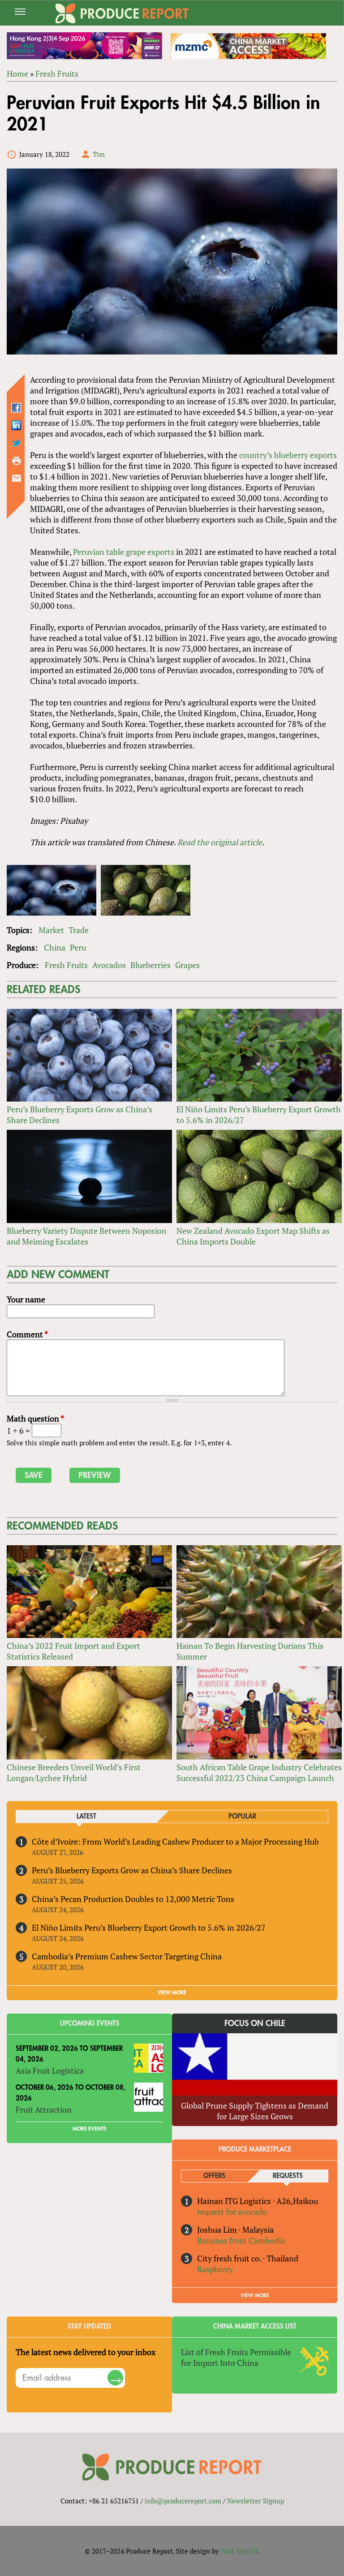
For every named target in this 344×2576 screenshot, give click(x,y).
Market (51, 930)
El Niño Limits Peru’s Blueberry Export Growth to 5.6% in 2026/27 (149, 1928)
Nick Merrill (239, 2551)
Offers (214, 2176)
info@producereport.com (183, 2501)
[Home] (122, 13)
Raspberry (215, 2269)
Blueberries (150, 965)
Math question (35, 1418)
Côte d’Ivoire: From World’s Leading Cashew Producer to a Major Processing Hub (175, 1841)
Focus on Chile (255, 2023)
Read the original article (220, 842)
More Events (89, 2129)
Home (17, 73)
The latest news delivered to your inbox (86, 2352)
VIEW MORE (172, 1993)
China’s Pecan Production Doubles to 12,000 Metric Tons (133, 1899)
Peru (78, 947)
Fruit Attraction (44, 2109)
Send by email (17, 478)
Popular (242, 1817)
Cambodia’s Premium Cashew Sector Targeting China (127, 1956)
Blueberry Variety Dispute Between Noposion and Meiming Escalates (87, 1236)
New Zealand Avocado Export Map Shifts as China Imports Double (253, 1236)
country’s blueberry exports (288, 455)
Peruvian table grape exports (124, 552)
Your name (26, 1299)
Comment (27, 1334)
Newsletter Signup (256, 2501)
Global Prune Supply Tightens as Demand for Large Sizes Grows (255, 2111)
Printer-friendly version (17, 461)
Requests (288, 2176)
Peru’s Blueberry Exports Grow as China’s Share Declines (132, 1870)
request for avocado (232, 2212)
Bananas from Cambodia (241, 2240)
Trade (79, 930)
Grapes (187, 965)
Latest (86, 1817)
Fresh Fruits (57, 73)
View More (255, 2295)
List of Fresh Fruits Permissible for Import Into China (236, 2357)
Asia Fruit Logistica (50, 2070)
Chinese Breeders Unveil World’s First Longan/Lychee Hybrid (74, 1772)
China (55, 947)
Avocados (109, 965)
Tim (99, 154)
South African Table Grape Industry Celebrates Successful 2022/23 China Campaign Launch (259, 1772)
